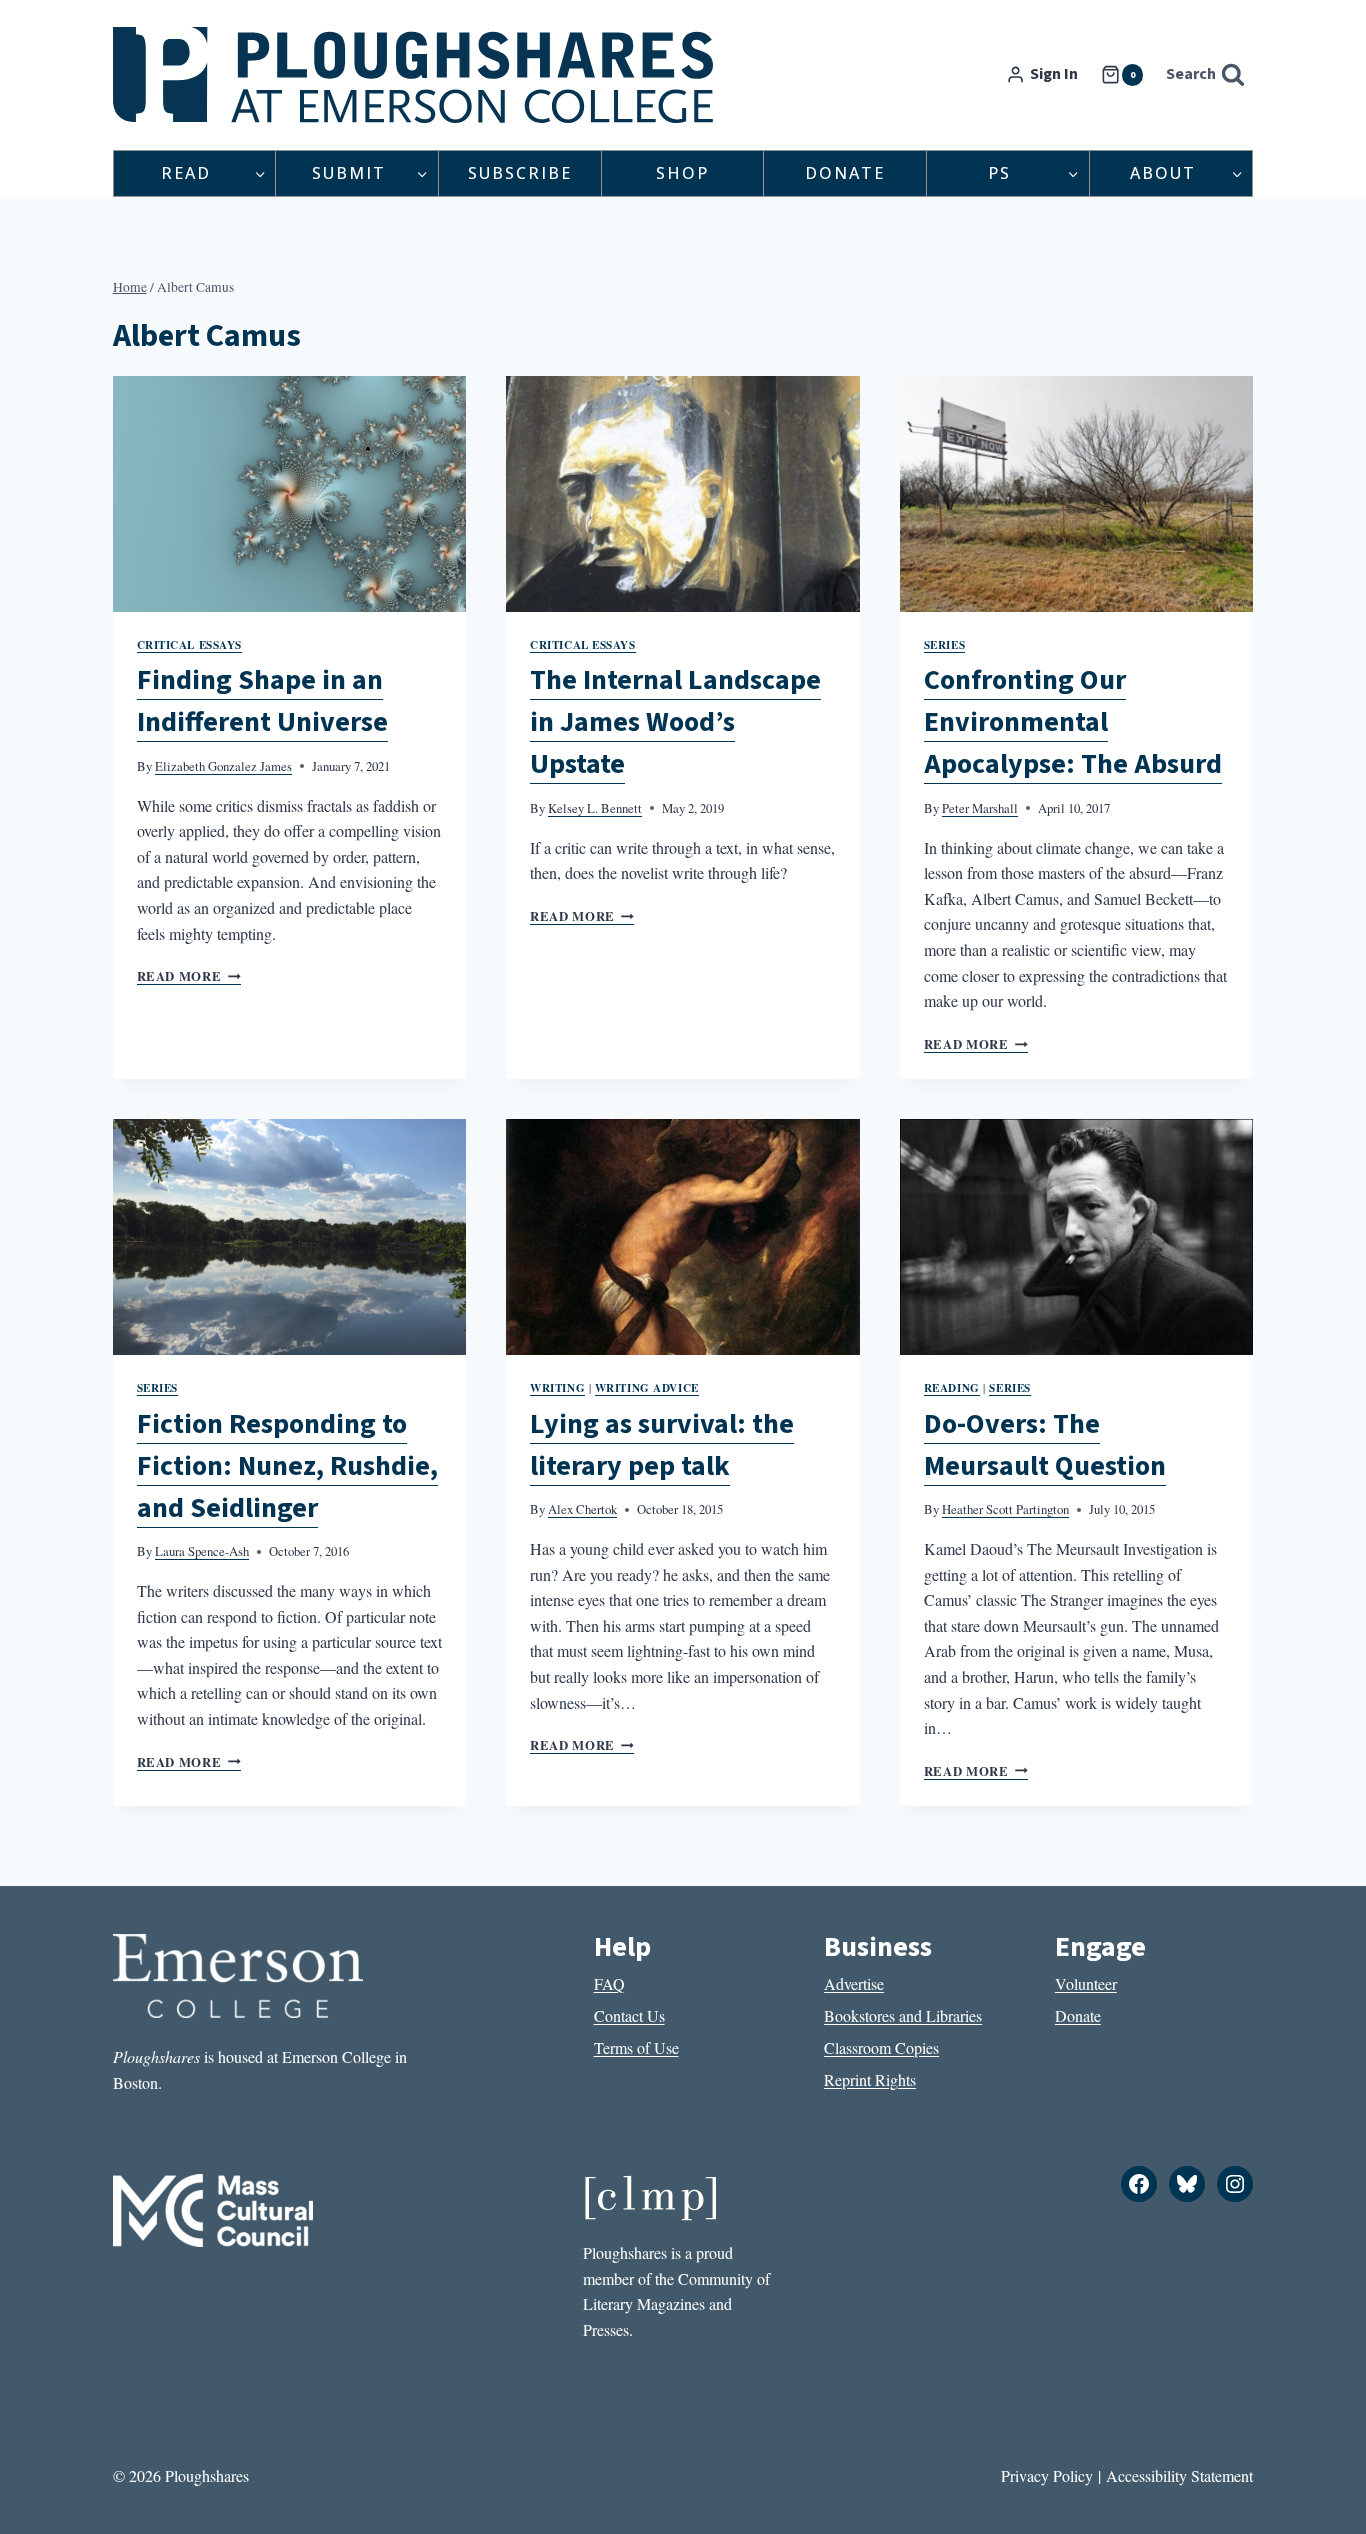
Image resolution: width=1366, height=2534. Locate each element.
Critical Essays (189, 644)
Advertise (854, 1983)
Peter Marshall (980, 808)
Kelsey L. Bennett (595, 808)
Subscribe (520, 173)
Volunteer (1086, 1983)
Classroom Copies (881, 2047)
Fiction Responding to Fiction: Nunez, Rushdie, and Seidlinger (287, 1466)
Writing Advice (647, 1387)
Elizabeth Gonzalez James (223, 766)
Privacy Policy (1047, 2475)
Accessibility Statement (1179, 2475)
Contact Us (629, 2015)
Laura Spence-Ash (202, 1551)
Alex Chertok (582, 1509)
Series (944, 644)
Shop (682, 173)
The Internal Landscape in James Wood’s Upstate (675, 722)
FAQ (609, 1983)
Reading (952, 1387)
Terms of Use (636, 2047)
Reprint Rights (870, 2079)
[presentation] (290, 494)
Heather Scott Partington (1005, 1509)
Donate (845, 173)
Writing (557, 1387)
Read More (189, 976)
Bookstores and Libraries (903, 2015)
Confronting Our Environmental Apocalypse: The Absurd (1073, 722)
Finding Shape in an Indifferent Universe (262, 701)
